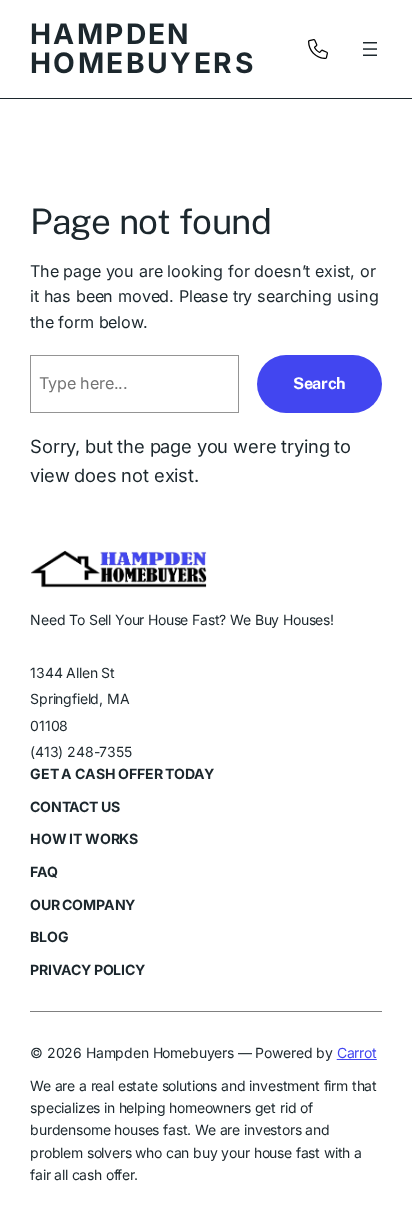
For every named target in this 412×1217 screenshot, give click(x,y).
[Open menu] (370, 49)
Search (319, 383)
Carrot (357, 1052)
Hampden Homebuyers (142, 48)
